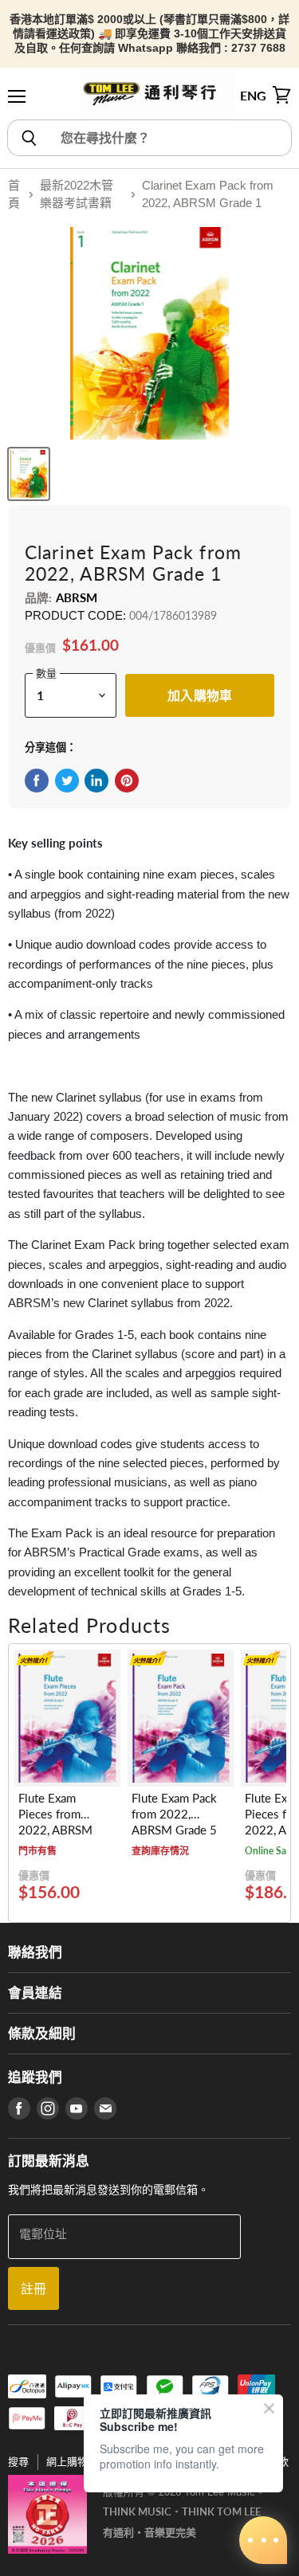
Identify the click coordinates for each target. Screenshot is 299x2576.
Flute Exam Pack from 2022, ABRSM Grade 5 (174, 1814)
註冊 (33, 2288)
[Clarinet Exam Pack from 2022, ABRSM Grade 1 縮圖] (29, 474)
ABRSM (77, 597)
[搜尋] (28, 138)
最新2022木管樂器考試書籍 (77, 194)
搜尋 (18, 2462)
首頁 (14, 194)
